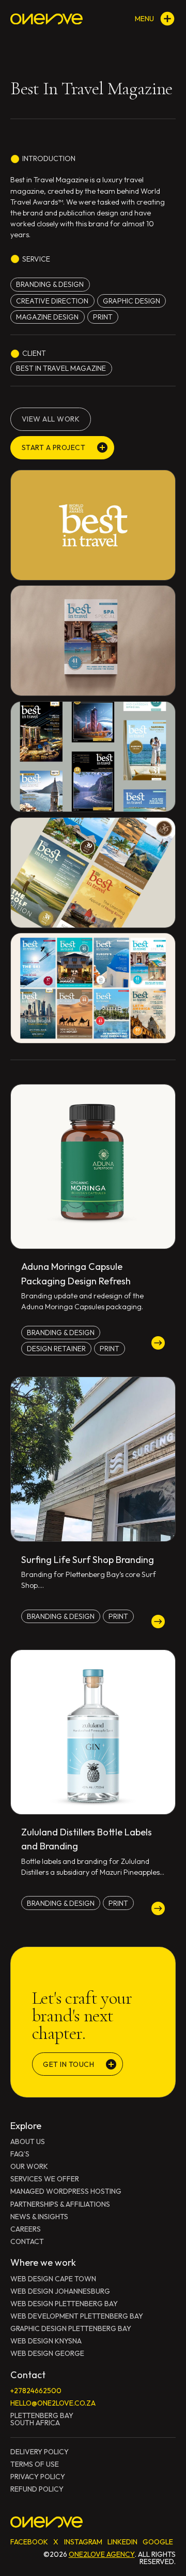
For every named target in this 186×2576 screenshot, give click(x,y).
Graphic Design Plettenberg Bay (71, 2328)
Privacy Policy (38, 2477)
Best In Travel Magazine (61, 368)
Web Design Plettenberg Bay (64, 2304)
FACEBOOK (29, 2542)
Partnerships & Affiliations (60, 2204)
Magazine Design (47, 317)
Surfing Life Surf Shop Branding (88, 1560)
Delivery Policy (40, 2452)
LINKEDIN (122, 2542)
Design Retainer (56, 1349)
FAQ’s (20, 2154)
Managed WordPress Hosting (66, 2191)
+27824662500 (36, 2391)
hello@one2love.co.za (53, 2403)
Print (103, 317)
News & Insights (39, 2217)
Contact (27, 2241)
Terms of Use (35, 2464)
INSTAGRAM (83, 2542)
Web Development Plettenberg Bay (77, 2316)
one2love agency (102, 2554)
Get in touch (68, 2064)
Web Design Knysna (46, 2341)
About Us (28, 2141)
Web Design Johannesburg (60, 2291)
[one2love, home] (47, 19)
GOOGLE (158, 2542)
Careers (26, 2229)
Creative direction (52, 301)
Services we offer (45, 2179)
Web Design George (47, 2353)
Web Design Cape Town (53, 2279)
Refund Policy (37, 2489)
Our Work (29, 2166)
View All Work (51, 419)
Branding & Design (50, 284)
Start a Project (54, 447)
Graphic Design (131, 301)
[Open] (167, 19)
